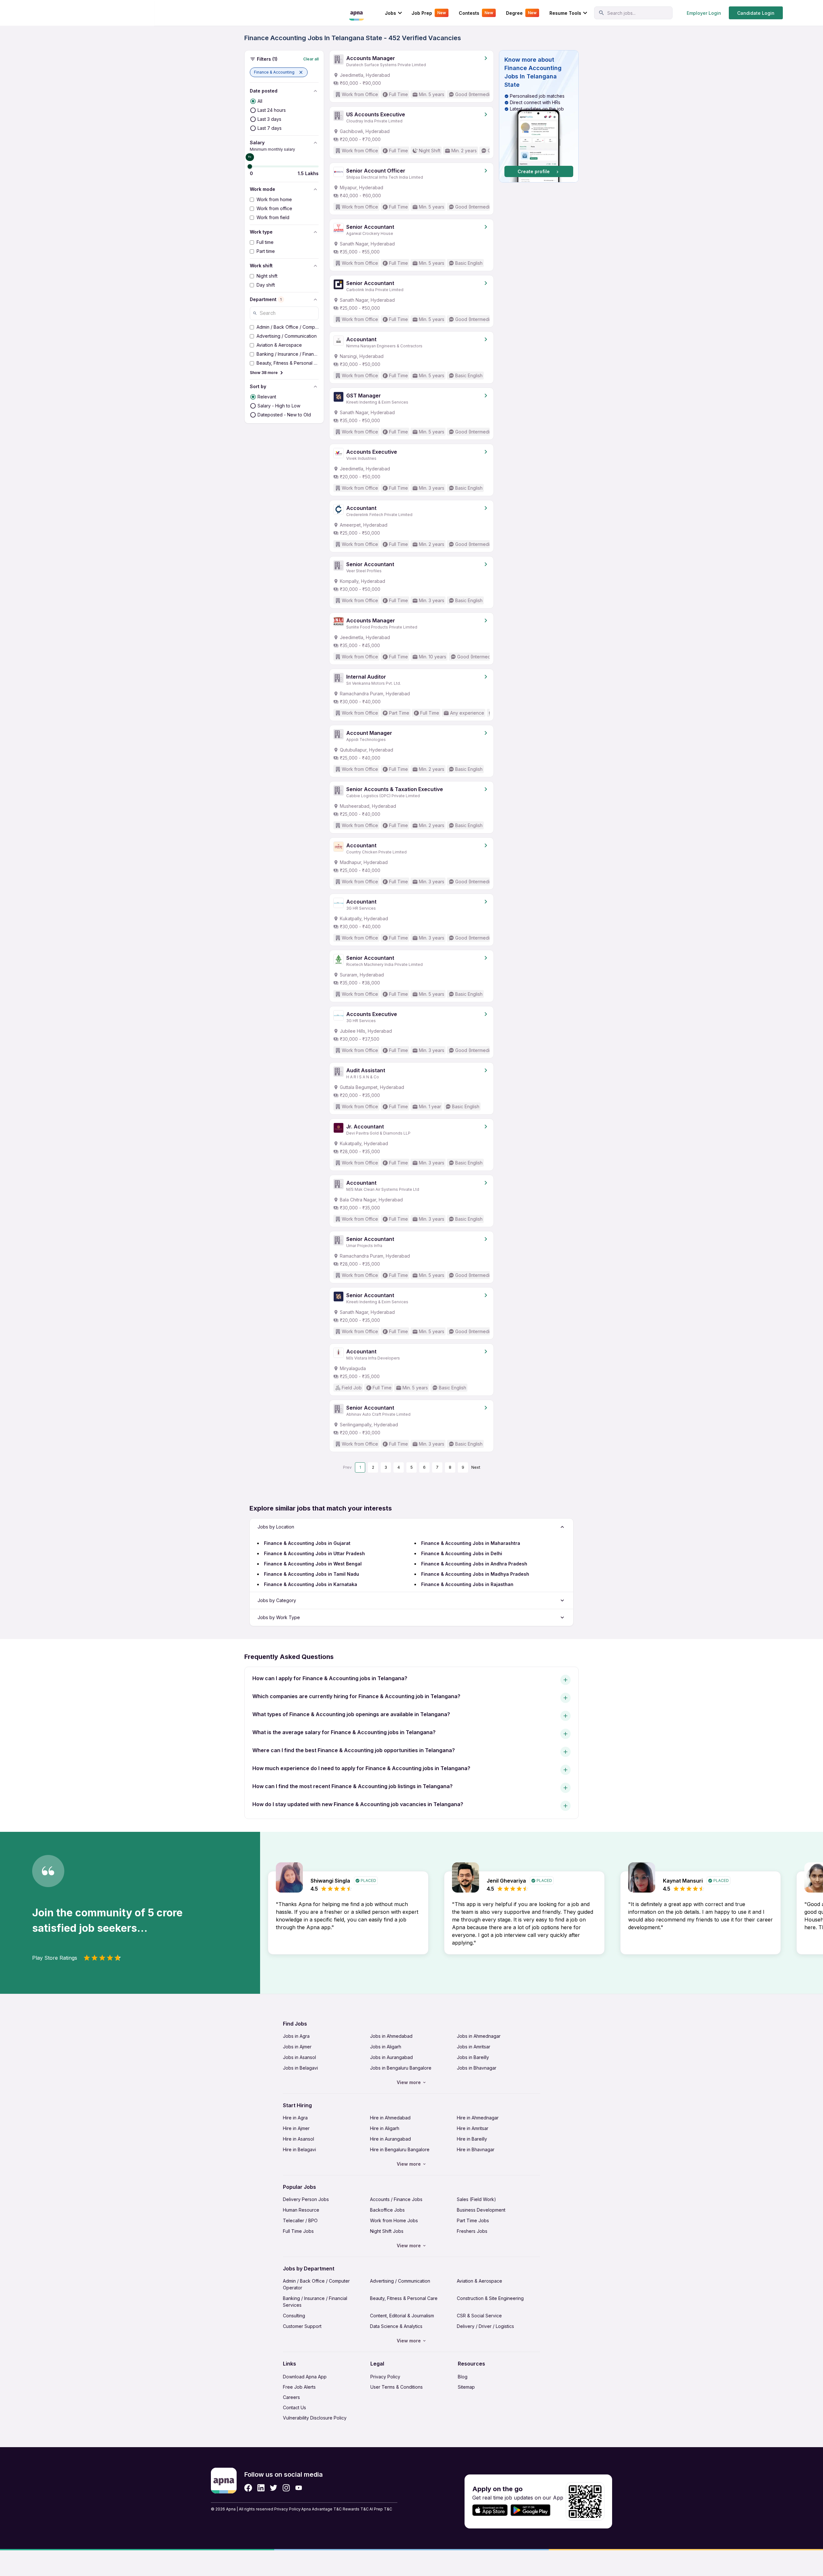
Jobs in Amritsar (474, 2047)
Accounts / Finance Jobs (396, 2199)
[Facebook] (248, 2488)
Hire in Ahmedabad (390, 2118)
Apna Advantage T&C (321, 2509)
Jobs (390, 13)
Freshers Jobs (472, 2231)
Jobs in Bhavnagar (477, 2068)
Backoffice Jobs (387, 2210)
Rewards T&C (356, 2509)
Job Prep (429, 13)
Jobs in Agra (296, 2036)
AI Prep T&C (381, 2509)
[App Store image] (490, 2510)
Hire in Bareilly (472, 2139)
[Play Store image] (533, 2510)
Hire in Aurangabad (390, 2139)
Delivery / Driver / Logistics (485, 2326)
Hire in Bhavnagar (476, 2149)
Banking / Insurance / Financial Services (315, 2302)
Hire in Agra (295, 2118)
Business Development (481, 2210)
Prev (347, 1467)
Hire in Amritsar (473, 2128)
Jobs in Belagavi (300, 2068)
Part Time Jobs (473, 2220)
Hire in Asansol (298, 2139)
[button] (279, 72)
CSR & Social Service (479, 2316)
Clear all (311, 59)
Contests (476, 13)
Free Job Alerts (299, 2387)
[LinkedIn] (261, 2488)
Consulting (294, 2316)
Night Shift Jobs (387, 2231)
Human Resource (301, 2210)
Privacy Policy (385, 2377)
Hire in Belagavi (299, 2149)
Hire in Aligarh (385, 2128)
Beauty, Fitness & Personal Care (404, 2298)
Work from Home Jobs (394, 2220)
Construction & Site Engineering (490, 2298)
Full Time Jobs (298, 2231)
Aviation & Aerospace (479, 2281)
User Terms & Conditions (397, 2387)
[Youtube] (298, 2488)
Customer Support (302, 2326)
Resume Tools (565, 13)
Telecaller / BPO (300, 2220)
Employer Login (704, 13)
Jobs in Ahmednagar (479, 2036)
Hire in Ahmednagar (478, 2118)
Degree (521, 13)
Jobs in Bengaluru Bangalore (401, 2068)
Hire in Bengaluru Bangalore (400, 2149)
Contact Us (294, 2407)
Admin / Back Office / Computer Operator (316, 2284)
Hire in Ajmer (296, 2128)
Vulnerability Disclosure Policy (315, 2418)
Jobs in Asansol (299, 2057)
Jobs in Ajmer (297, 2047)
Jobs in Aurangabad (391, 2057)
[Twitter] (274, 2488)
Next (476, 1467)
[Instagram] (286, 2488)
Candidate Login (756, 13)
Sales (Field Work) (476, 2199)
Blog (463, 2377)
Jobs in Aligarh (386, 2047)
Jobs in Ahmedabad (391, 2036)
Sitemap (466, 2387)
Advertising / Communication (400, 2281)
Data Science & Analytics (396, 2326)
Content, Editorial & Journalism (402, 2316)
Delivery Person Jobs (306, 2199)
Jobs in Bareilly (473, 2057)
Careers (291, 2397)
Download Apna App (305, 2377)
